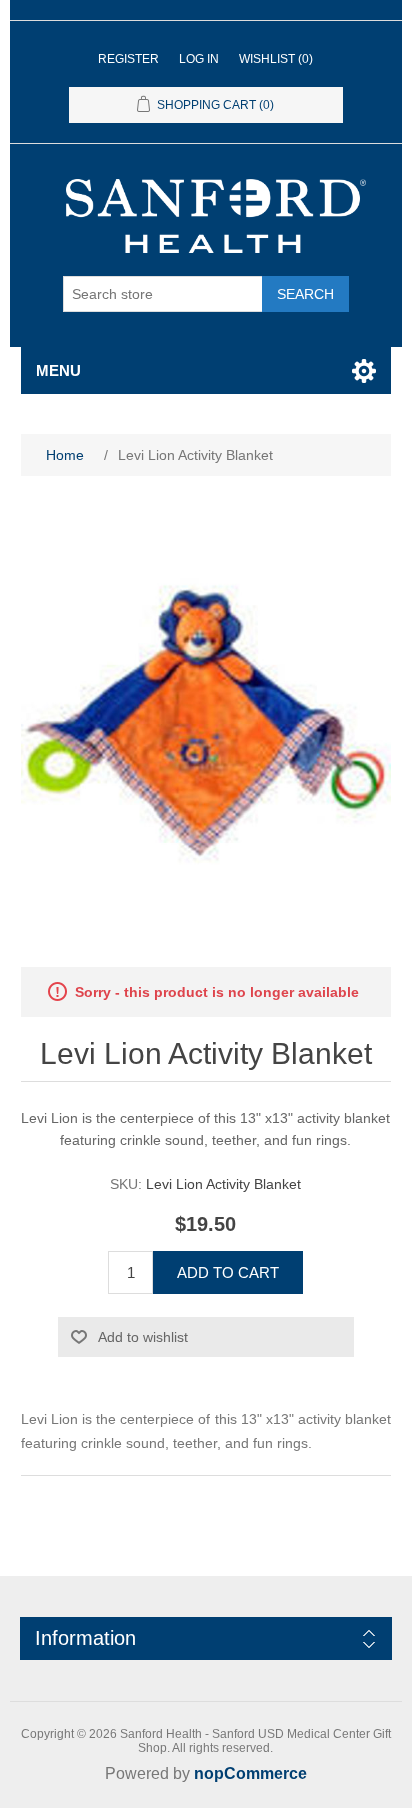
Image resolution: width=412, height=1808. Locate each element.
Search (305, 294)
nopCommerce (250, 1773)
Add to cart (228, 1272)
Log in (199, 59)
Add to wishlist (143, 1337)
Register (128, 59)
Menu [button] (58, 370)
